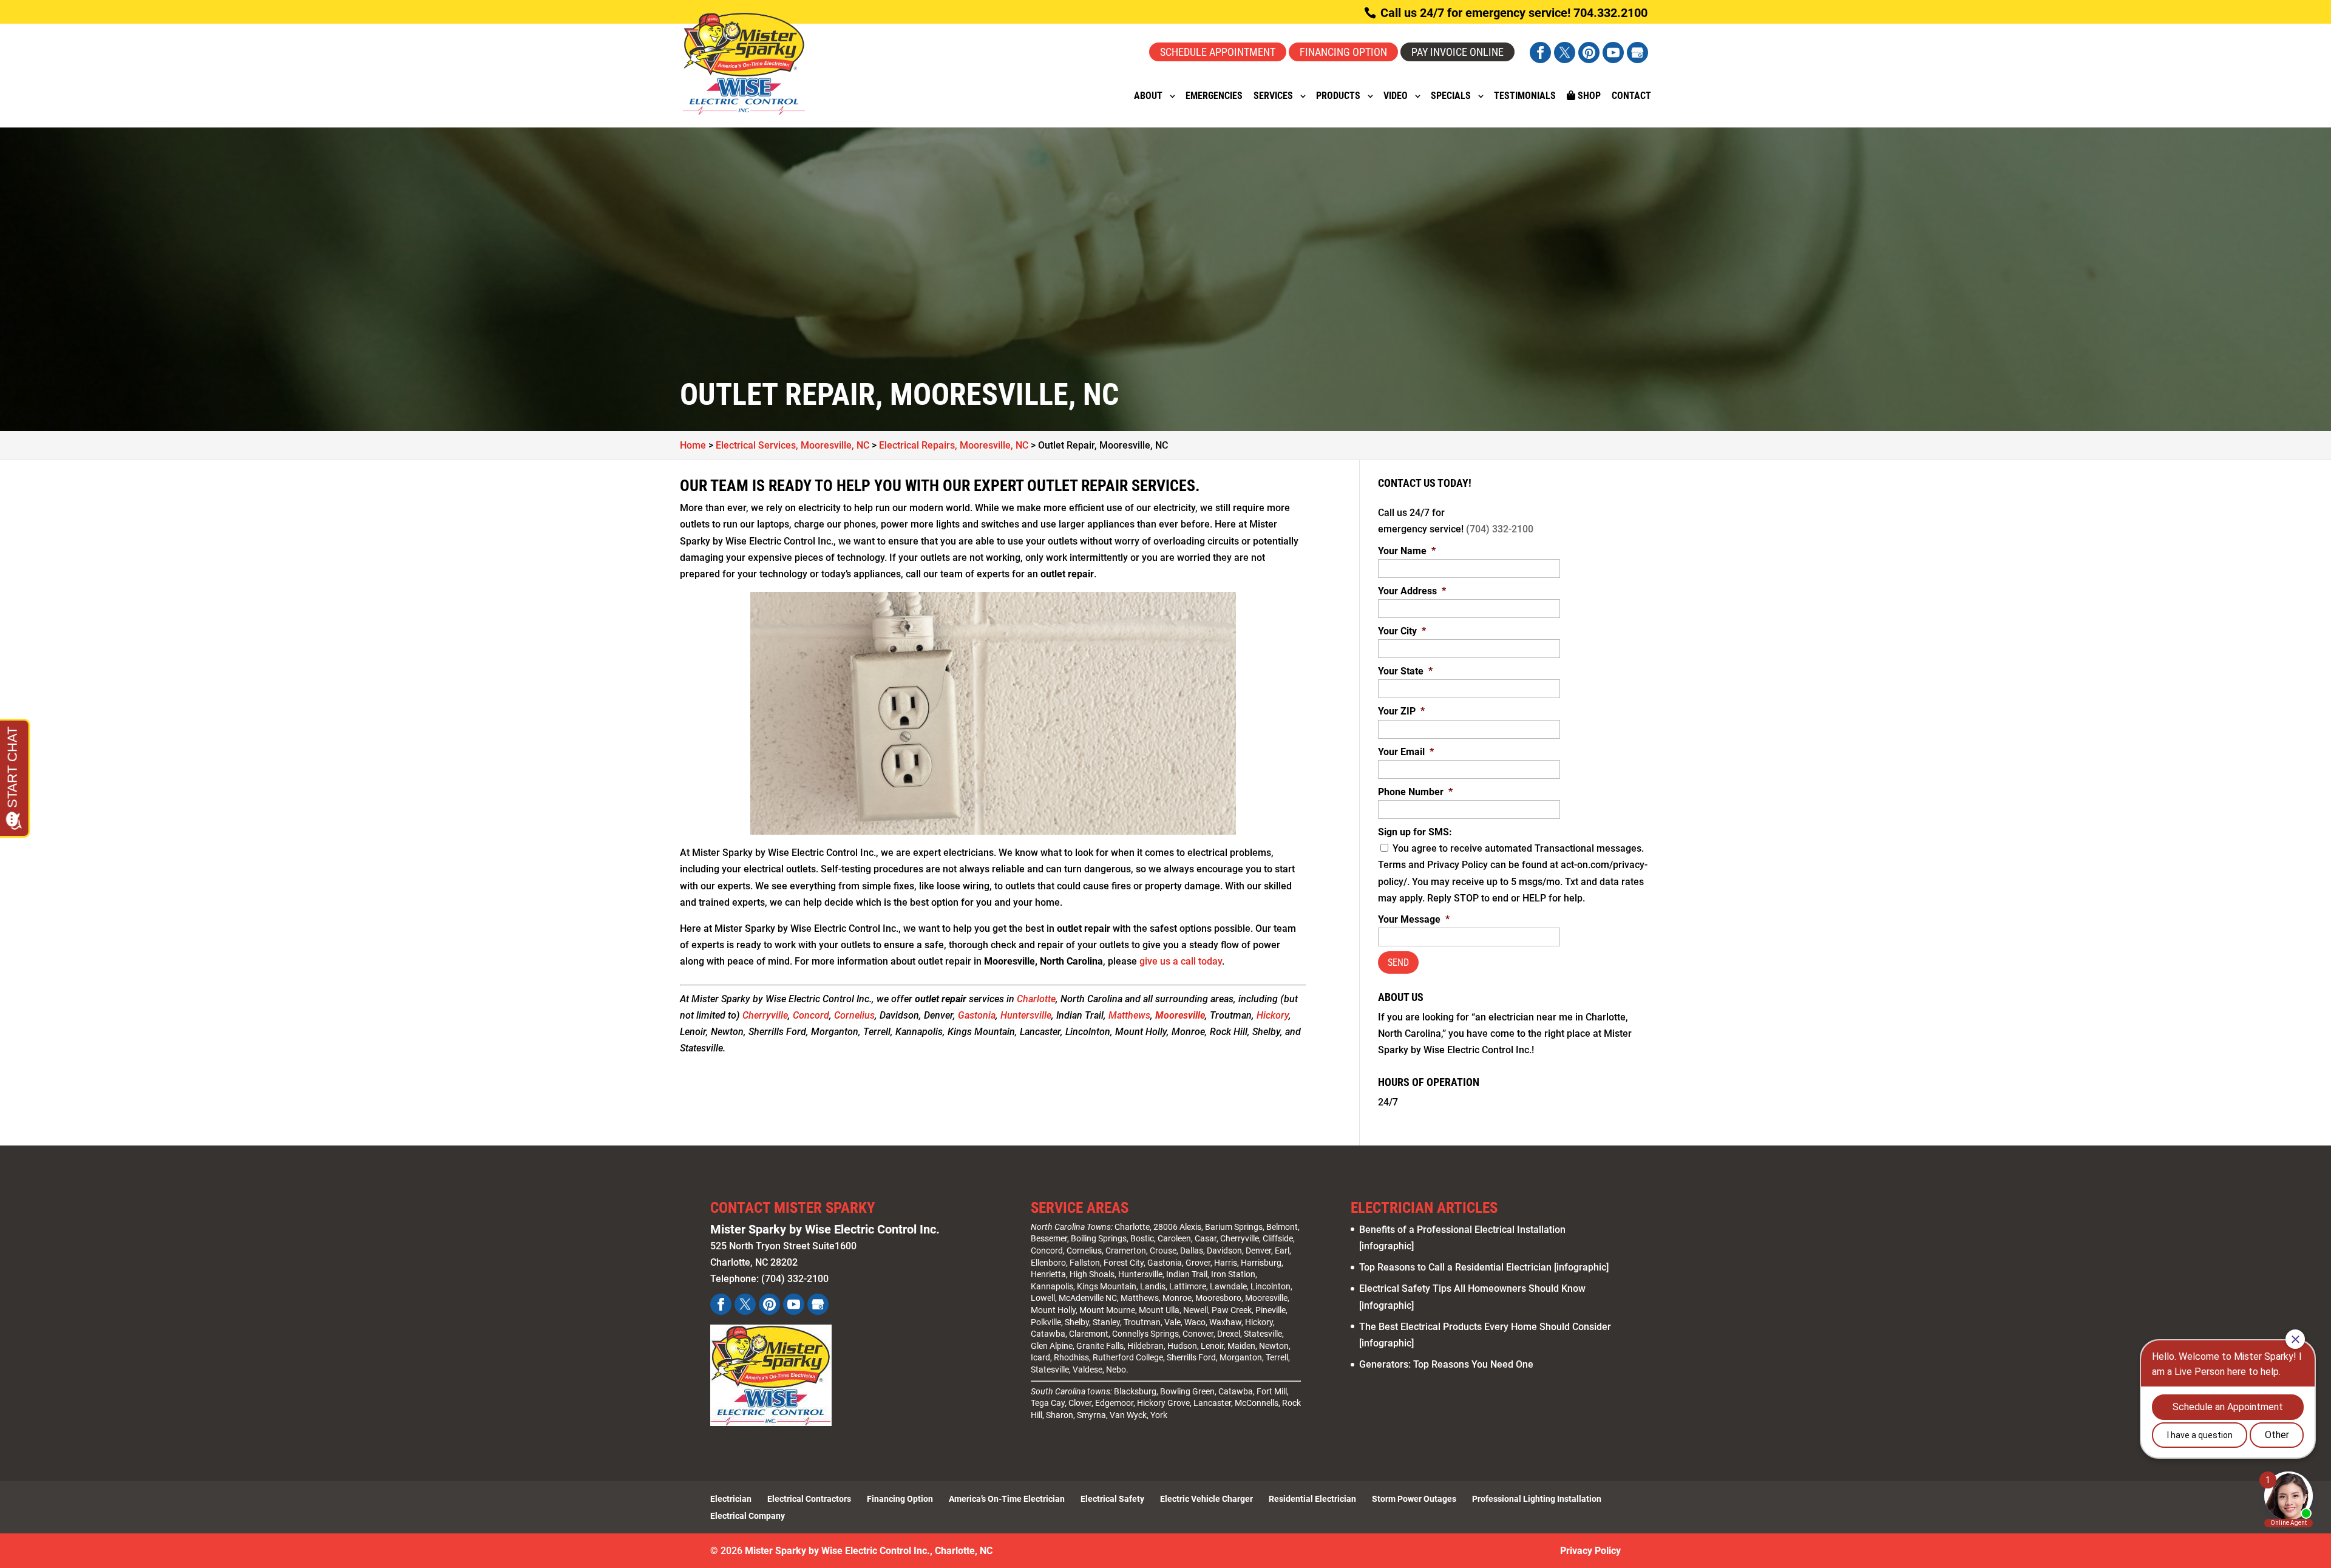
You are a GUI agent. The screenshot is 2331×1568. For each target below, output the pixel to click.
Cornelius (854, 1015)
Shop (1588, 96)
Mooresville (1180, 1015)
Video (1396, 97)
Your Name (1407, 551)
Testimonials (1525, 97)
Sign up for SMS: (1415, 832)
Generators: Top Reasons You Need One (1446, 1364)
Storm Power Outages (1414, 1499)
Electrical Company (748, 1516)
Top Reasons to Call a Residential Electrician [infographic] (1484, 1267)
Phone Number (1415, 792)
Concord (811, 1015)
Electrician (731, 1499)
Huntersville (1026, 1015)
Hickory (1273, 1015)
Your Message (1414, 919)
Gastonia (977, 1015)
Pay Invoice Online (1457, 52)
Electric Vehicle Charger (1206, 1499)
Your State (1405, 671)
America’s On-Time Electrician (1007, 1499)
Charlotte (1036, 999)
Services (1273, 97)
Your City (1402, 631)
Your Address (1412, 591)
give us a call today (1181, 961)
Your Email (1406, 752)
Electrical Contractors (809, 1499)
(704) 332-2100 (1500, 529)
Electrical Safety (1112, 1499)
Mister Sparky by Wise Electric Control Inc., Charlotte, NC (869, 1551)
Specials (1451, 97)
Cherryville (765, 1015)
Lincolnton (1271, 1286)
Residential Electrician (1312, 1499)
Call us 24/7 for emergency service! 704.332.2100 (1512, 13)
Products (1338, 97)
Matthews (1129, 1015)
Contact (1631, 97)
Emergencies (1214, 97)
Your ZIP (1401, 711)
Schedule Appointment (1218, 52)
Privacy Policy (1590, 1551)
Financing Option (1343, 52)
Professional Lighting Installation (1537, 1499)
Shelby (1077, 1322)
